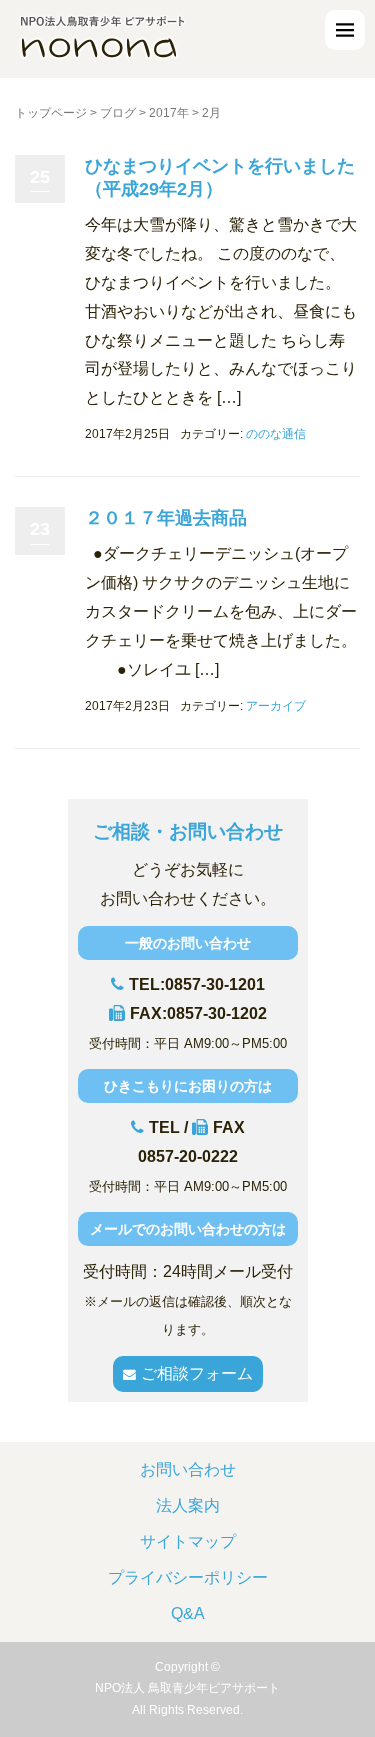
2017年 (169, 113)
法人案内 (188, 1505)
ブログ (118, 113)
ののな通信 (276, 434)
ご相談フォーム (197, 1373)
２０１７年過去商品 (166, 518)
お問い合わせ (188, 1469)
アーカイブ (276, 706)
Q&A (188, 1613)
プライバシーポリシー (188, 1577)
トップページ (51, 113)
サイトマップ (188, 1541)
